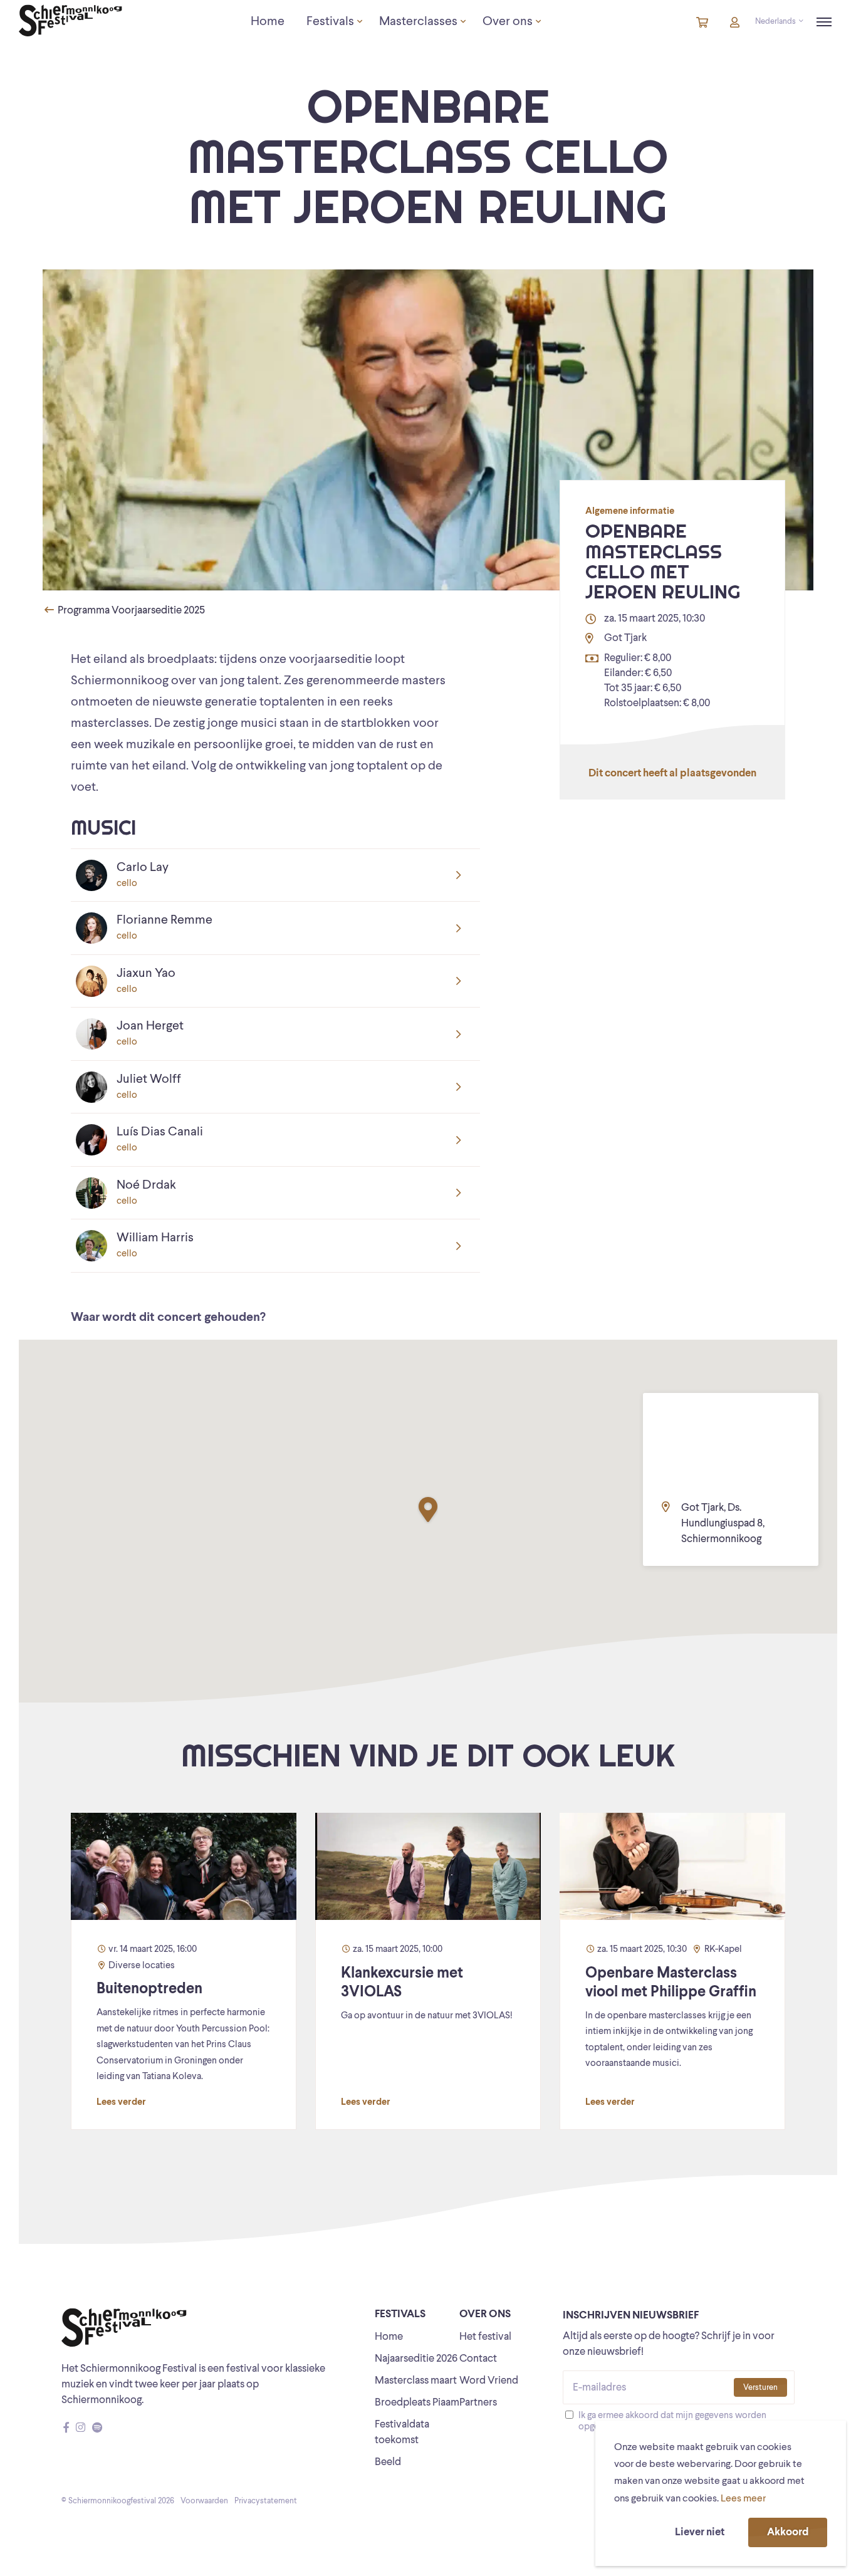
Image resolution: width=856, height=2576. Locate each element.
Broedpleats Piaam (417, 2403)
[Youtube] (109, 2428)
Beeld (388, 2462)
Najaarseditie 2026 (416, 2359)
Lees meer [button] (743, 2499)
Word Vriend (489, 2381)
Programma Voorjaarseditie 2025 (130, 611)
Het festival (485, 2337)
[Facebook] (66, 2428)
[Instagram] (81, 2428)
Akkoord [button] (788, 2532)
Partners (478, 2403)
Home (389, 2337)
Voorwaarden (204, 2501)
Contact (478, 2359)
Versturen (760, 2388)
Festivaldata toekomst (402, 2433)
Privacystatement (266, 2501)
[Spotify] (97, 2428)
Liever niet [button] (700, 2532)
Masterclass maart (416, 2381)
